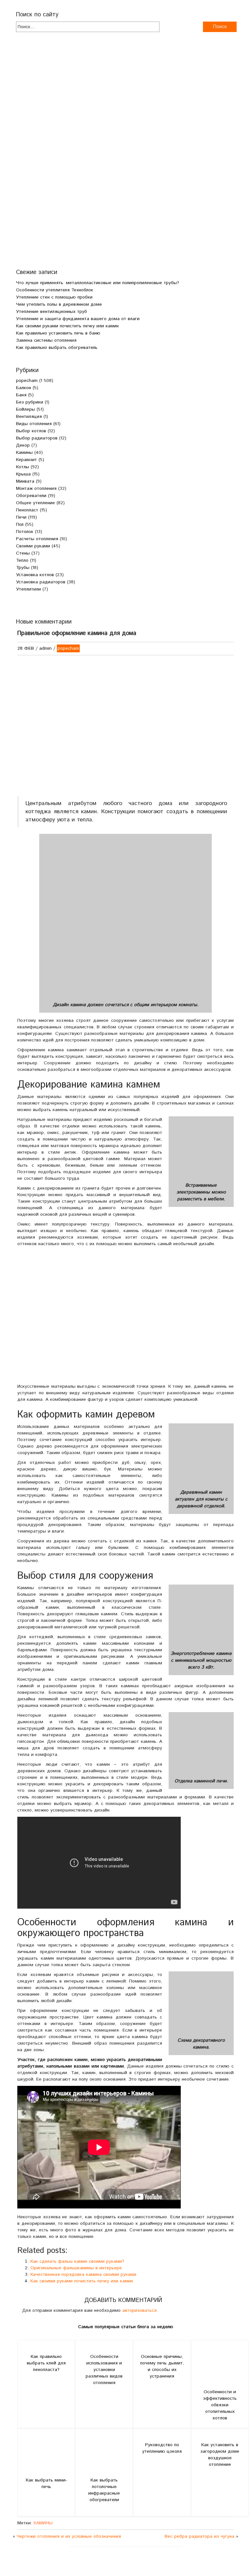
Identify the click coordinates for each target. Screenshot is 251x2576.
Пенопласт (27, 510)
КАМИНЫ (43, 2523)
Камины (24, 453)
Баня (21, 395)
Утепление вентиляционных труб (51, 312)
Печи (21, 517)
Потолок (25, 532)
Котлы (23, 467)
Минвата (25, 481)
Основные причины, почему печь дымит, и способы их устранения (162, 2366)
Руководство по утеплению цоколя (162, 2448)
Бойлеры (25, 409)
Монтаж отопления (36, 489)
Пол (20, 524)
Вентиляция (29, 417)
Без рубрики (30, 402)
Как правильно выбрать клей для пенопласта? (46, 2363)
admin (45, 648)
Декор (23, 445)
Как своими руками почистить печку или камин (67, 326)
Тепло (22, 560)
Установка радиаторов (41, 582)
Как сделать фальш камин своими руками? (77, 2261)
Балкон (24, 388)
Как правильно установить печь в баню (58, 333)
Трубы (23, 568)
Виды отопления (34, 424)
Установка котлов (35, 575)
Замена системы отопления (46, 340)
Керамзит (26, 460)
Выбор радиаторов (37, 438)
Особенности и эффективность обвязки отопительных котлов (220, 2405)
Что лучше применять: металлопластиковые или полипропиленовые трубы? (98, 283)
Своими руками (33, 546)
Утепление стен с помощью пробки (54, 297)
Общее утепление (35, 503)
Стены (23, 553)
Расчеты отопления (37, 539)
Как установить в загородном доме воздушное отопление (220, 2455)
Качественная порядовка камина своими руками (83, 2275)
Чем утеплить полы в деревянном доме (59, 304)
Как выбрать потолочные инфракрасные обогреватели (104, 2490)
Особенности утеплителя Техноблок (55, 290)
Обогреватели (31, 496)
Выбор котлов (31, 431)
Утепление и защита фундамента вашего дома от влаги (78, 319)
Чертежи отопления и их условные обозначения (69, 2536)
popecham (27, 381)
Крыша (23, 474)
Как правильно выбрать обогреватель (57, 348)
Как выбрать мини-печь (46, 2483)
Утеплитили (28, 589)
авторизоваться (139, 2310)
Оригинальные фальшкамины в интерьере (76, 2268)
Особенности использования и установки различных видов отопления (104, 2370)
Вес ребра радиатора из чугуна (200, 2536)
